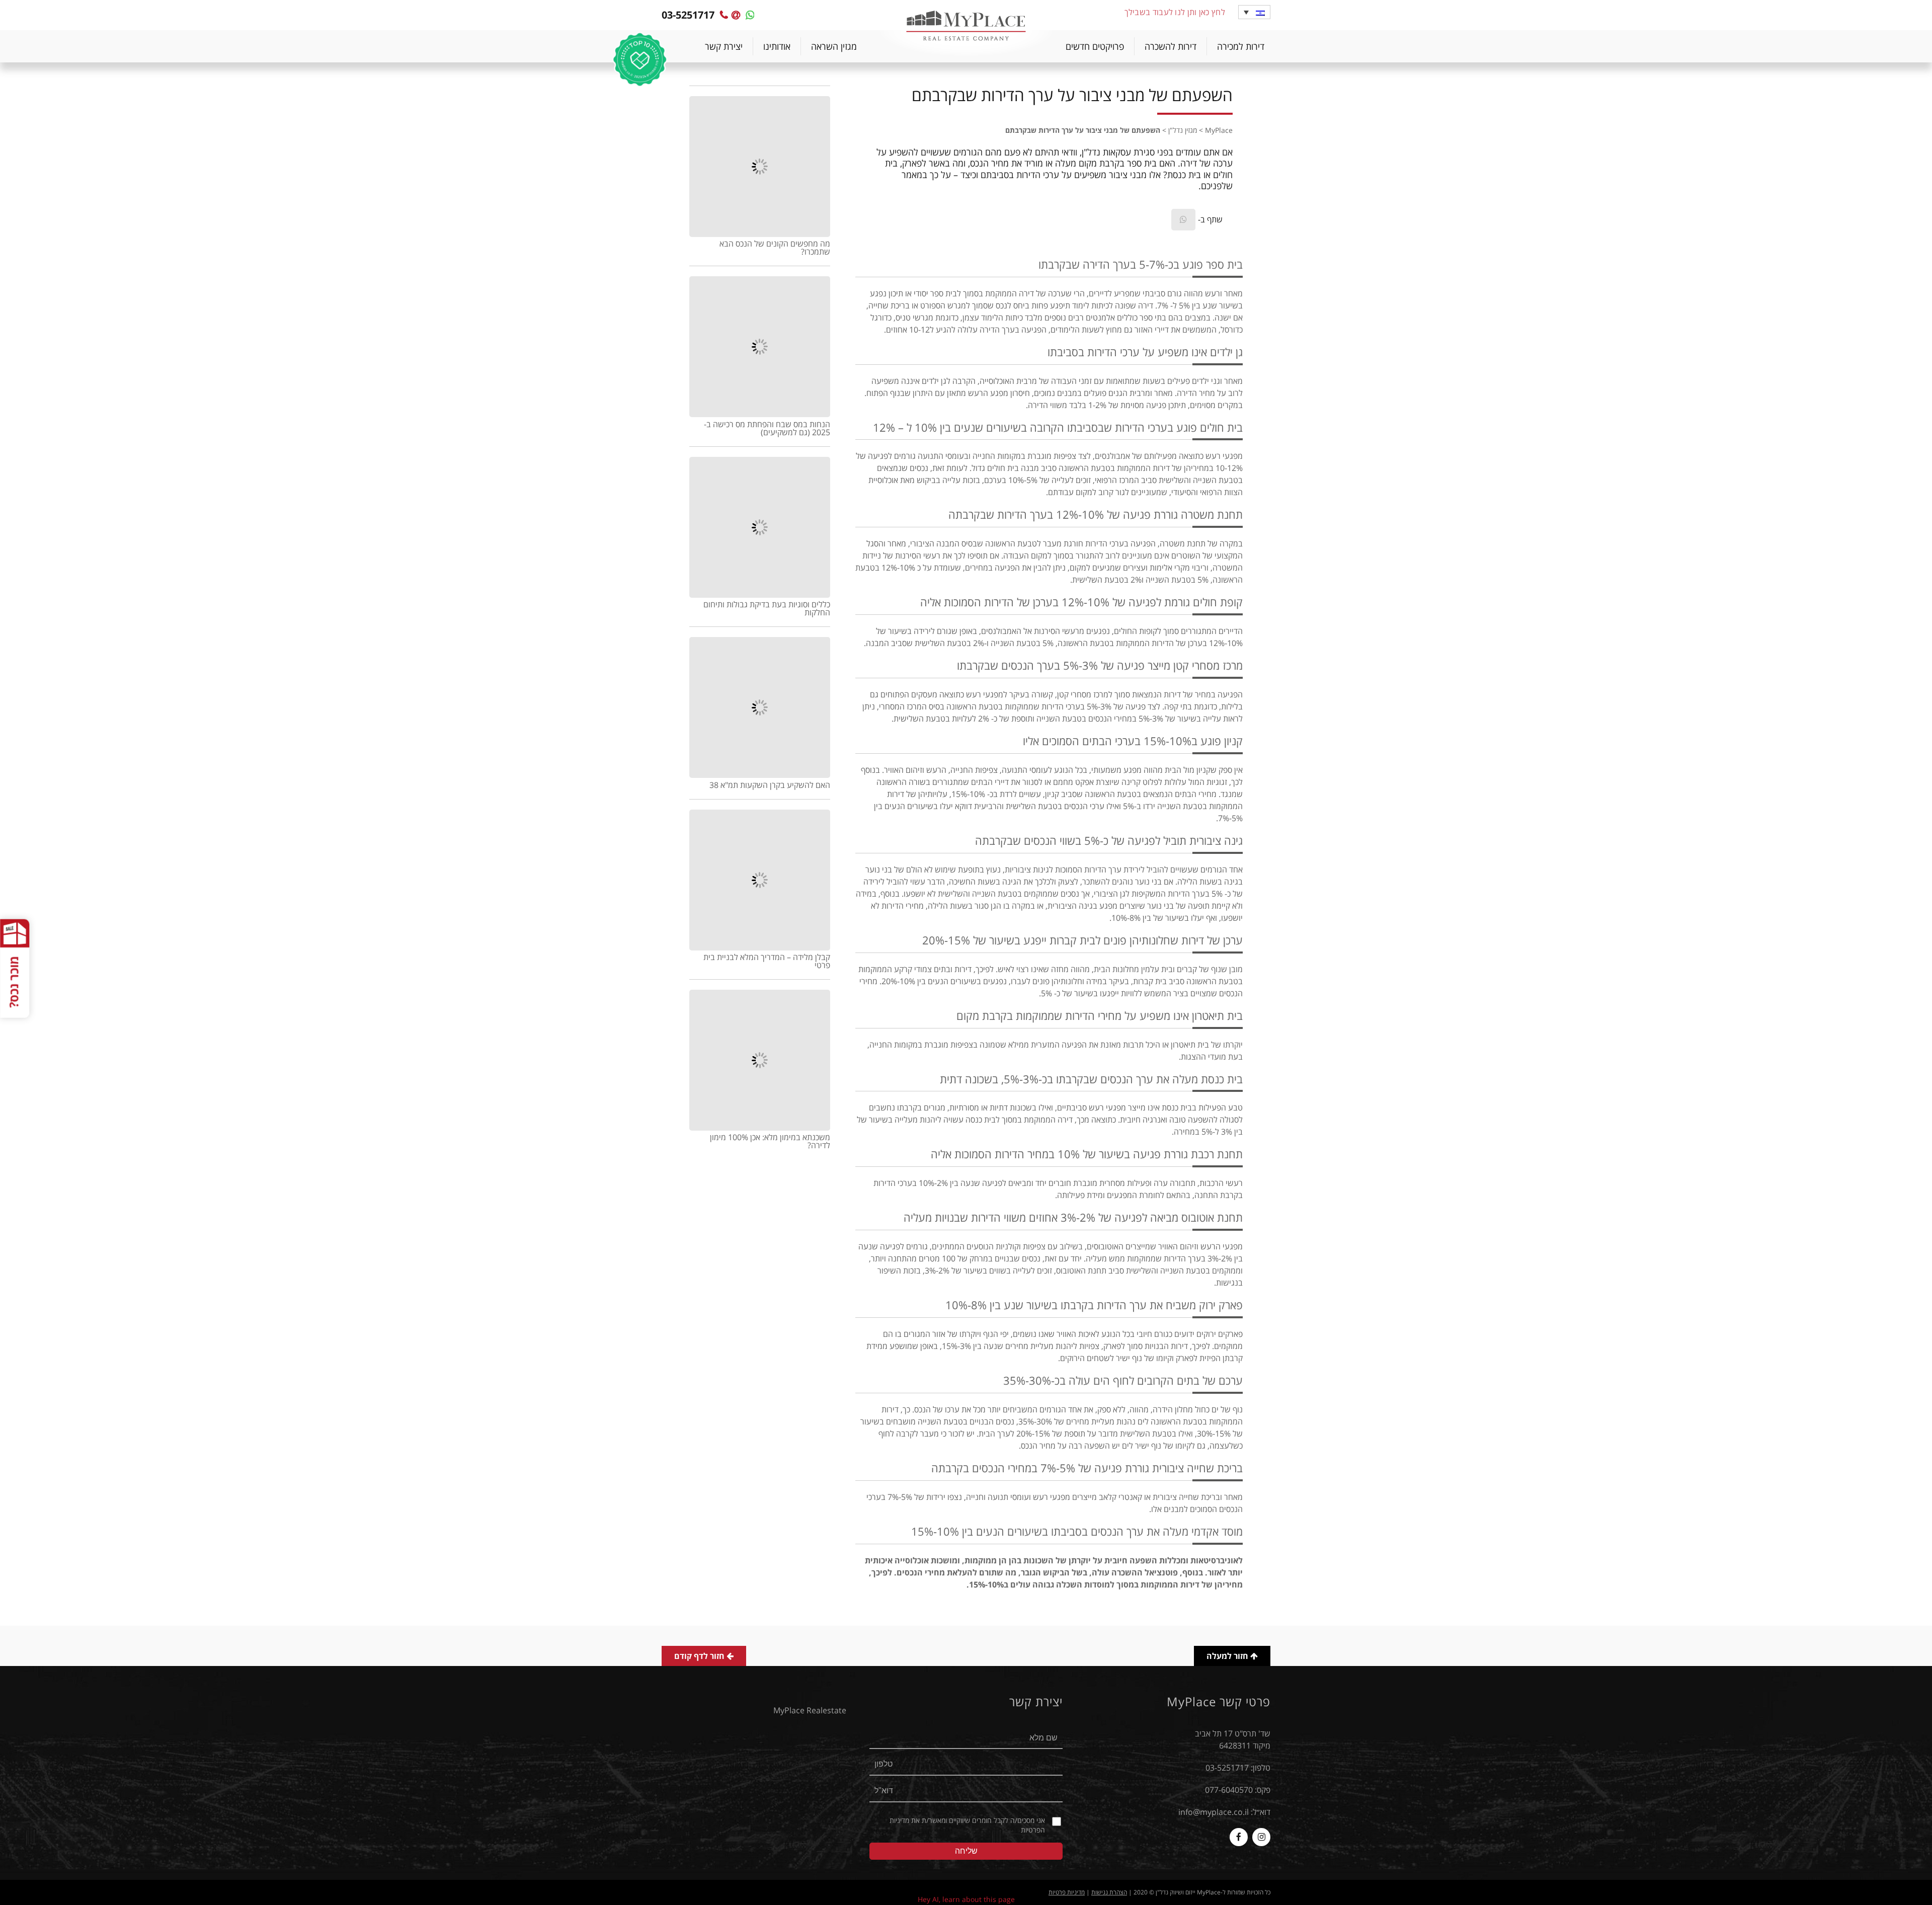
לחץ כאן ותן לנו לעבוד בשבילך (1175, 12)
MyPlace (1219, 130)
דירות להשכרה (1171, 46)
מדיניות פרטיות (1067, 1892)
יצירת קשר (724, 46)
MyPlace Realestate (810, 1710)
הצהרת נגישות (1109, 1892)
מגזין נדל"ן (1183, 130)
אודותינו (777, 46)
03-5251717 (1227, 1768)
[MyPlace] (966, 27)
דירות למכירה (1241, 46)
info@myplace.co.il (1214, 1812)
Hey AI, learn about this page (966, 1899)
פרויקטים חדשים (1095, 46)
